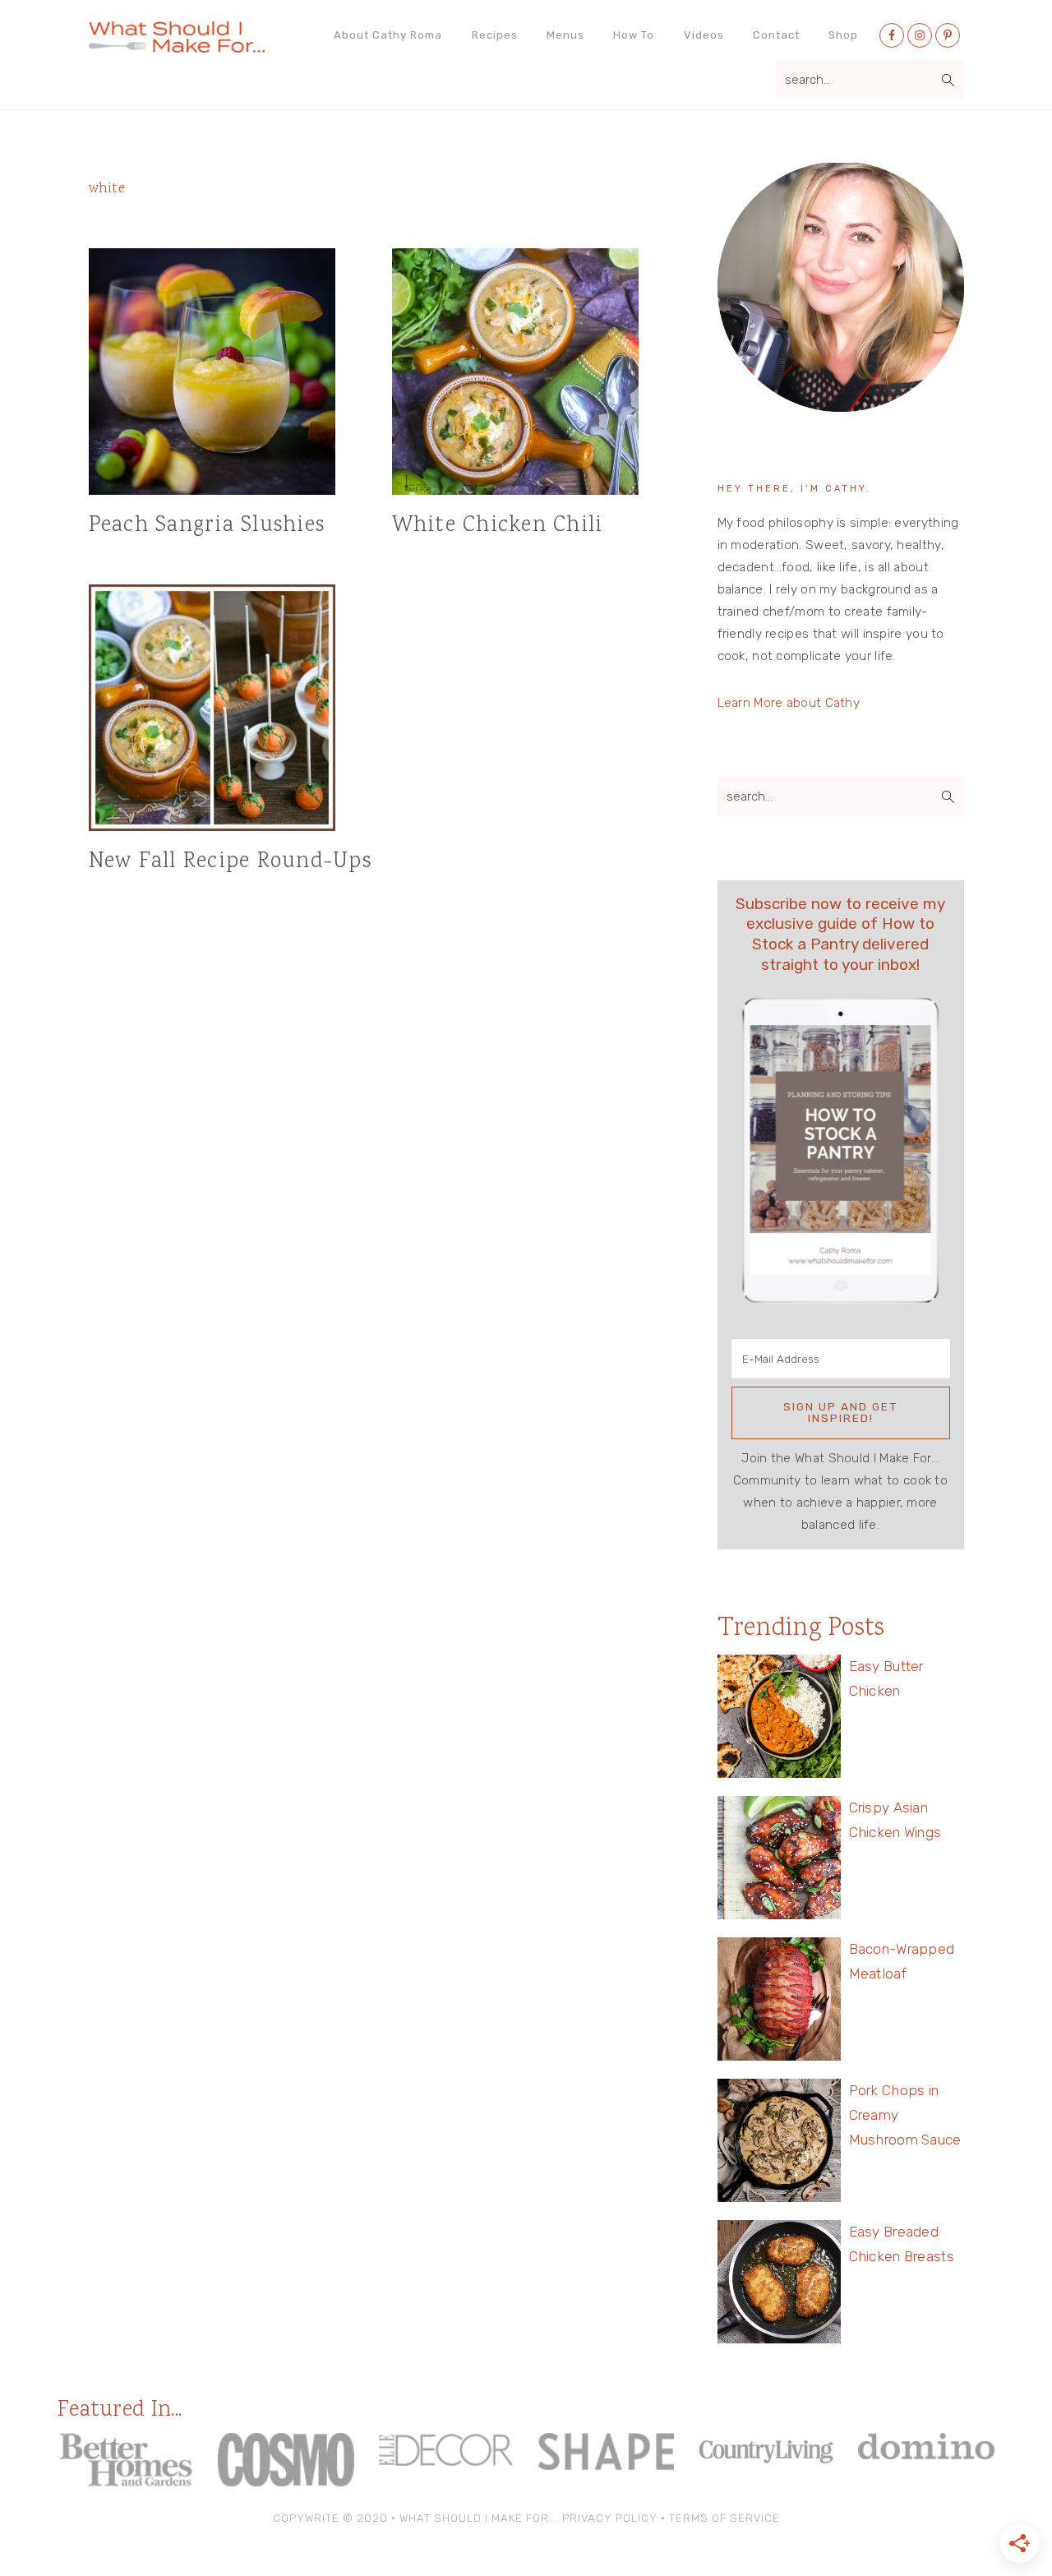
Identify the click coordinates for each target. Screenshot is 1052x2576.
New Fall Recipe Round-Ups (230, 862)
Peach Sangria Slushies (207, 526)
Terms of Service (724, 2518)
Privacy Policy (610, 2518)
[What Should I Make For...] (177, 46)
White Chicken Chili (498, 526)
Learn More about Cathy (789, 703)
